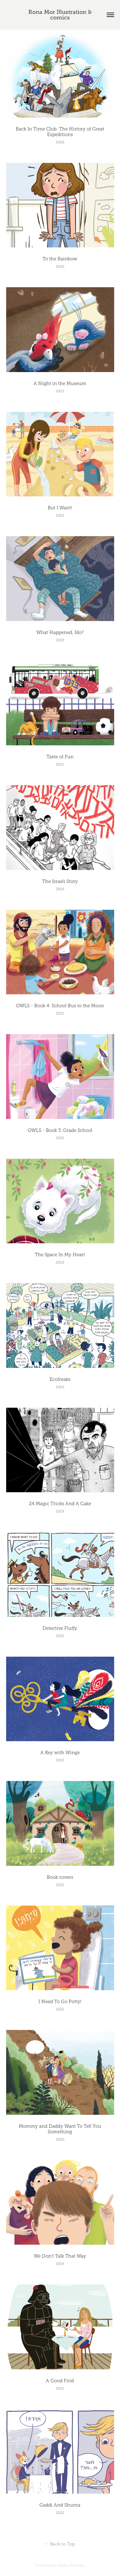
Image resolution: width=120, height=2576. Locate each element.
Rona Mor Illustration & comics (61, 15)
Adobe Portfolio (71, 2566)
